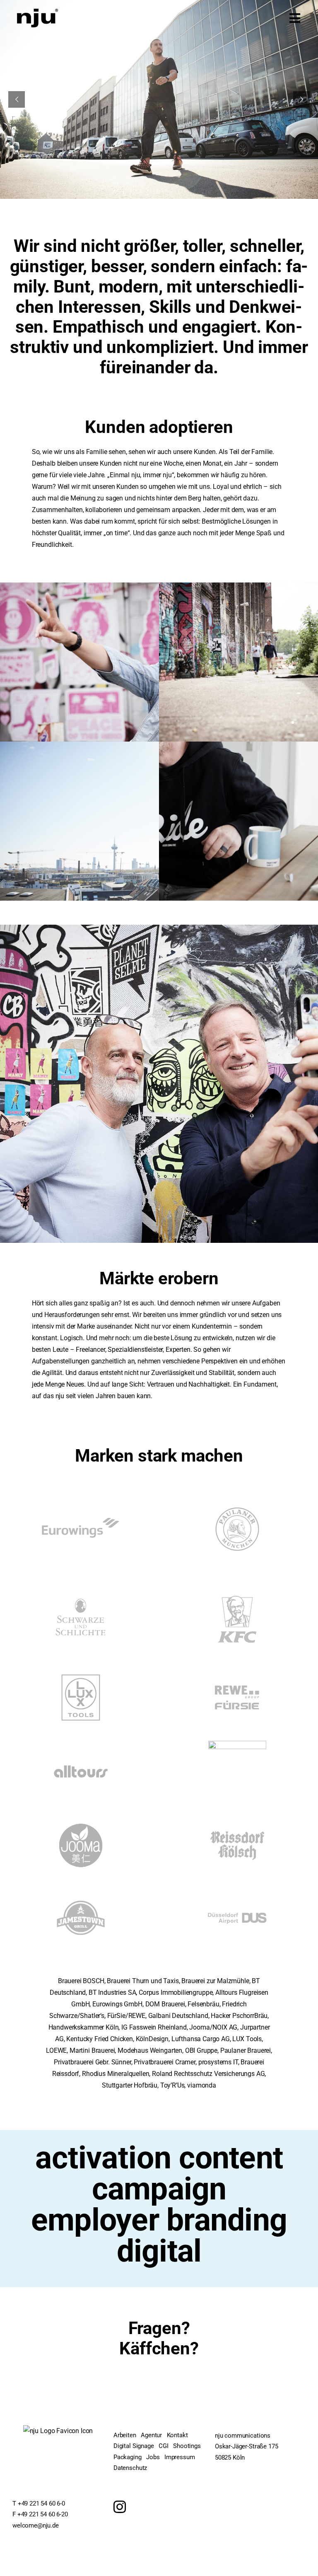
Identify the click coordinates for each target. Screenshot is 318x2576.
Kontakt (177, 2435)
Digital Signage (134, 2446)
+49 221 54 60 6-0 (41, 2504)
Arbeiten (125, 2435)
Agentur (151, 2435)
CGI (164, 2446)
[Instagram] (120, 2507)
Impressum (180, 2457)
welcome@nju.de (36, 2525)
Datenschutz (130, 2468)
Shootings (187, 2446)
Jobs (153, 2457)
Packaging (128, 2457)
